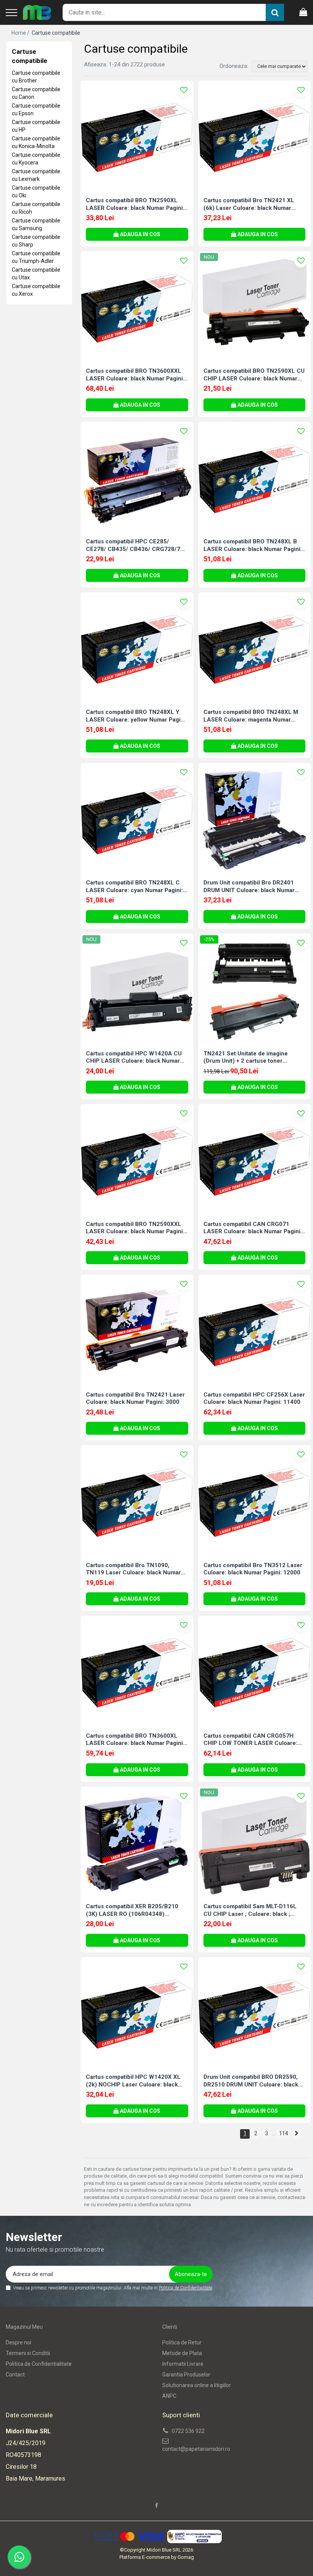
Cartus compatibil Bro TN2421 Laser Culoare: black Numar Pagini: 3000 (135, 1398)
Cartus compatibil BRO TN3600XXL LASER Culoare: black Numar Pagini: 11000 (135, 375)
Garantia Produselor (186, 2375)
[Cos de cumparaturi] (303, 13)
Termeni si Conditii (28, 2353)
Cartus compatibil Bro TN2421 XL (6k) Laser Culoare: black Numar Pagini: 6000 (249, 204)
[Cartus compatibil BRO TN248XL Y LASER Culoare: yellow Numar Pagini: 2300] (137, 649)
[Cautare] (275, 12)
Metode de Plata (182, 2353)
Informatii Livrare (183, 2364)
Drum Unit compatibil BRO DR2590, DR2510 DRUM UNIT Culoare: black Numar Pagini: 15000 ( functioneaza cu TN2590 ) (252, 2081)
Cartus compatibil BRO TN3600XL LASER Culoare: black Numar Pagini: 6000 (135, 1740)
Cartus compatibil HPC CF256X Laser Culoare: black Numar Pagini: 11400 (254, 1398)
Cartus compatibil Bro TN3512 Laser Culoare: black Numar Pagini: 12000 (253, 1569)
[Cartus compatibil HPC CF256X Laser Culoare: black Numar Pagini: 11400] (255, 1331)
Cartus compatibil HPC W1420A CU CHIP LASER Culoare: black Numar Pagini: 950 (134, 1058)
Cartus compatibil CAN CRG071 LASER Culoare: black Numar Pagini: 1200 (253, 1228)
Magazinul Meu (24, 2327)
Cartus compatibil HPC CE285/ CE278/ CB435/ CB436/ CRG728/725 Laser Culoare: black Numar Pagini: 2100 (136, 545)
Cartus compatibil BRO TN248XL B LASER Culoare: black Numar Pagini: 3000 (253, 545)
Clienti (170, 2327)
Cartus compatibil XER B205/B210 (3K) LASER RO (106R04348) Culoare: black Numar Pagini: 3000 (133, 1910)
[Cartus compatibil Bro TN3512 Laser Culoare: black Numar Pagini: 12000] (255, 1501)
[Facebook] (156, 2505)
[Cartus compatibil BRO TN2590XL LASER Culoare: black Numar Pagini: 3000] (137, 137)
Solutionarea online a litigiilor (197, 2385)
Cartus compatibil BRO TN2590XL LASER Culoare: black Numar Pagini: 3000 (135, 204)
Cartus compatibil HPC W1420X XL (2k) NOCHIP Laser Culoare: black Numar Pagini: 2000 (133, 2081)
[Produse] (11, 13)
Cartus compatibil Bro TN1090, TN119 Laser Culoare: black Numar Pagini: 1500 (133, 1569)
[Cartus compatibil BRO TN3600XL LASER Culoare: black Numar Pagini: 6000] (137, 1672)
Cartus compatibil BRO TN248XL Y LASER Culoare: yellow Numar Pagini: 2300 (136, 716)
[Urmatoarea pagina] (297, 2134)
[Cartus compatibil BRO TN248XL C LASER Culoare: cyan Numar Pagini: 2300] (137, 819)
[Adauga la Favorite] (184, 90)
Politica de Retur (182, 2342)
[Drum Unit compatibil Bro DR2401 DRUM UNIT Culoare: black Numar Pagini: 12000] (255, 819)
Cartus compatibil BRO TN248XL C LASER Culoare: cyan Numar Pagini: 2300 (134, 887)
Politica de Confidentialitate (186, 2288)
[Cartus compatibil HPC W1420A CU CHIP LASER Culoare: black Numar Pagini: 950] (137, 990)
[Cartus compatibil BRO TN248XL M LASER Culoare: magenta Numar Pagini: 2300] (255, 649)
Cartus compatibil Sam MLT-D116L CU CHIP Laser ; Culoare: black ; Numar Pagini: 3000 (250, 1910)
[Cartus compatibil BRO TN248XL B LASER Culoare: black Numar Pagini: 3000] (255, 478)
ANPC (169, 2396)
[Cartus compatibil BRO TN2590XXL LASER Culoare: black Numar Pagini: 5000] (137, 1160)
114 (284, 2133)
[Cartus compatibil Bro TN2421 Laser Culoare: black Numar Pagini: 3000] (137, 1331)
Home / (21, 33)
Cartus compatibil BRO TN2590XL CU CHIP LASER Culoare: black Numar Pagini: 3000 (254, 375)
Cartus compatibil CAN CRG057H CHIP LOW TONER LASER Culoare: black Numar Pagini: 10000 (250, 1740)
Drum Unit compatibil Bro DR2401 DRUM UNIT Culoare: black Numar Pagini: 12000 (249, 887)
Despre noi (19, 2342)
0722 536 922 (188, 2431)
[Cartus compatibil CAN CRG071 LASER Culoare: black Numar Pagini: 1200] (255, 1160)
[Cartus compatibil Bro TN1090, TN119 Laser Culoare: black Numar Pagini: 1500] (137, 1501)
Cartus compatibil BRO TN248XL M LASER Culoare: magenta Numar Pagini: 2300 (251, 716)
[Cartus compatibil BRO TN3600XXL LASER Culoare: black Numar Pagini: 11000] (137, 308)
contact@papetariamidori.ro (196, 2449)
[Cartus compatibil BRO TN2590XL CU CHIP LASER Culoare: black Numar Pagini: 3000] (255, 308)
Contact (15, 2375)
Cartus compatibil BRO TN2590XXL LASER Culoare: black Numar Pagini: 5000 (135, 1228)
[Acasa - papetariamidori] (37, 13)
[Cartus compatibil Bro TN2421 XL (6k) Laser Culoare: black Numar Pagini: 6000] (255, 137)
